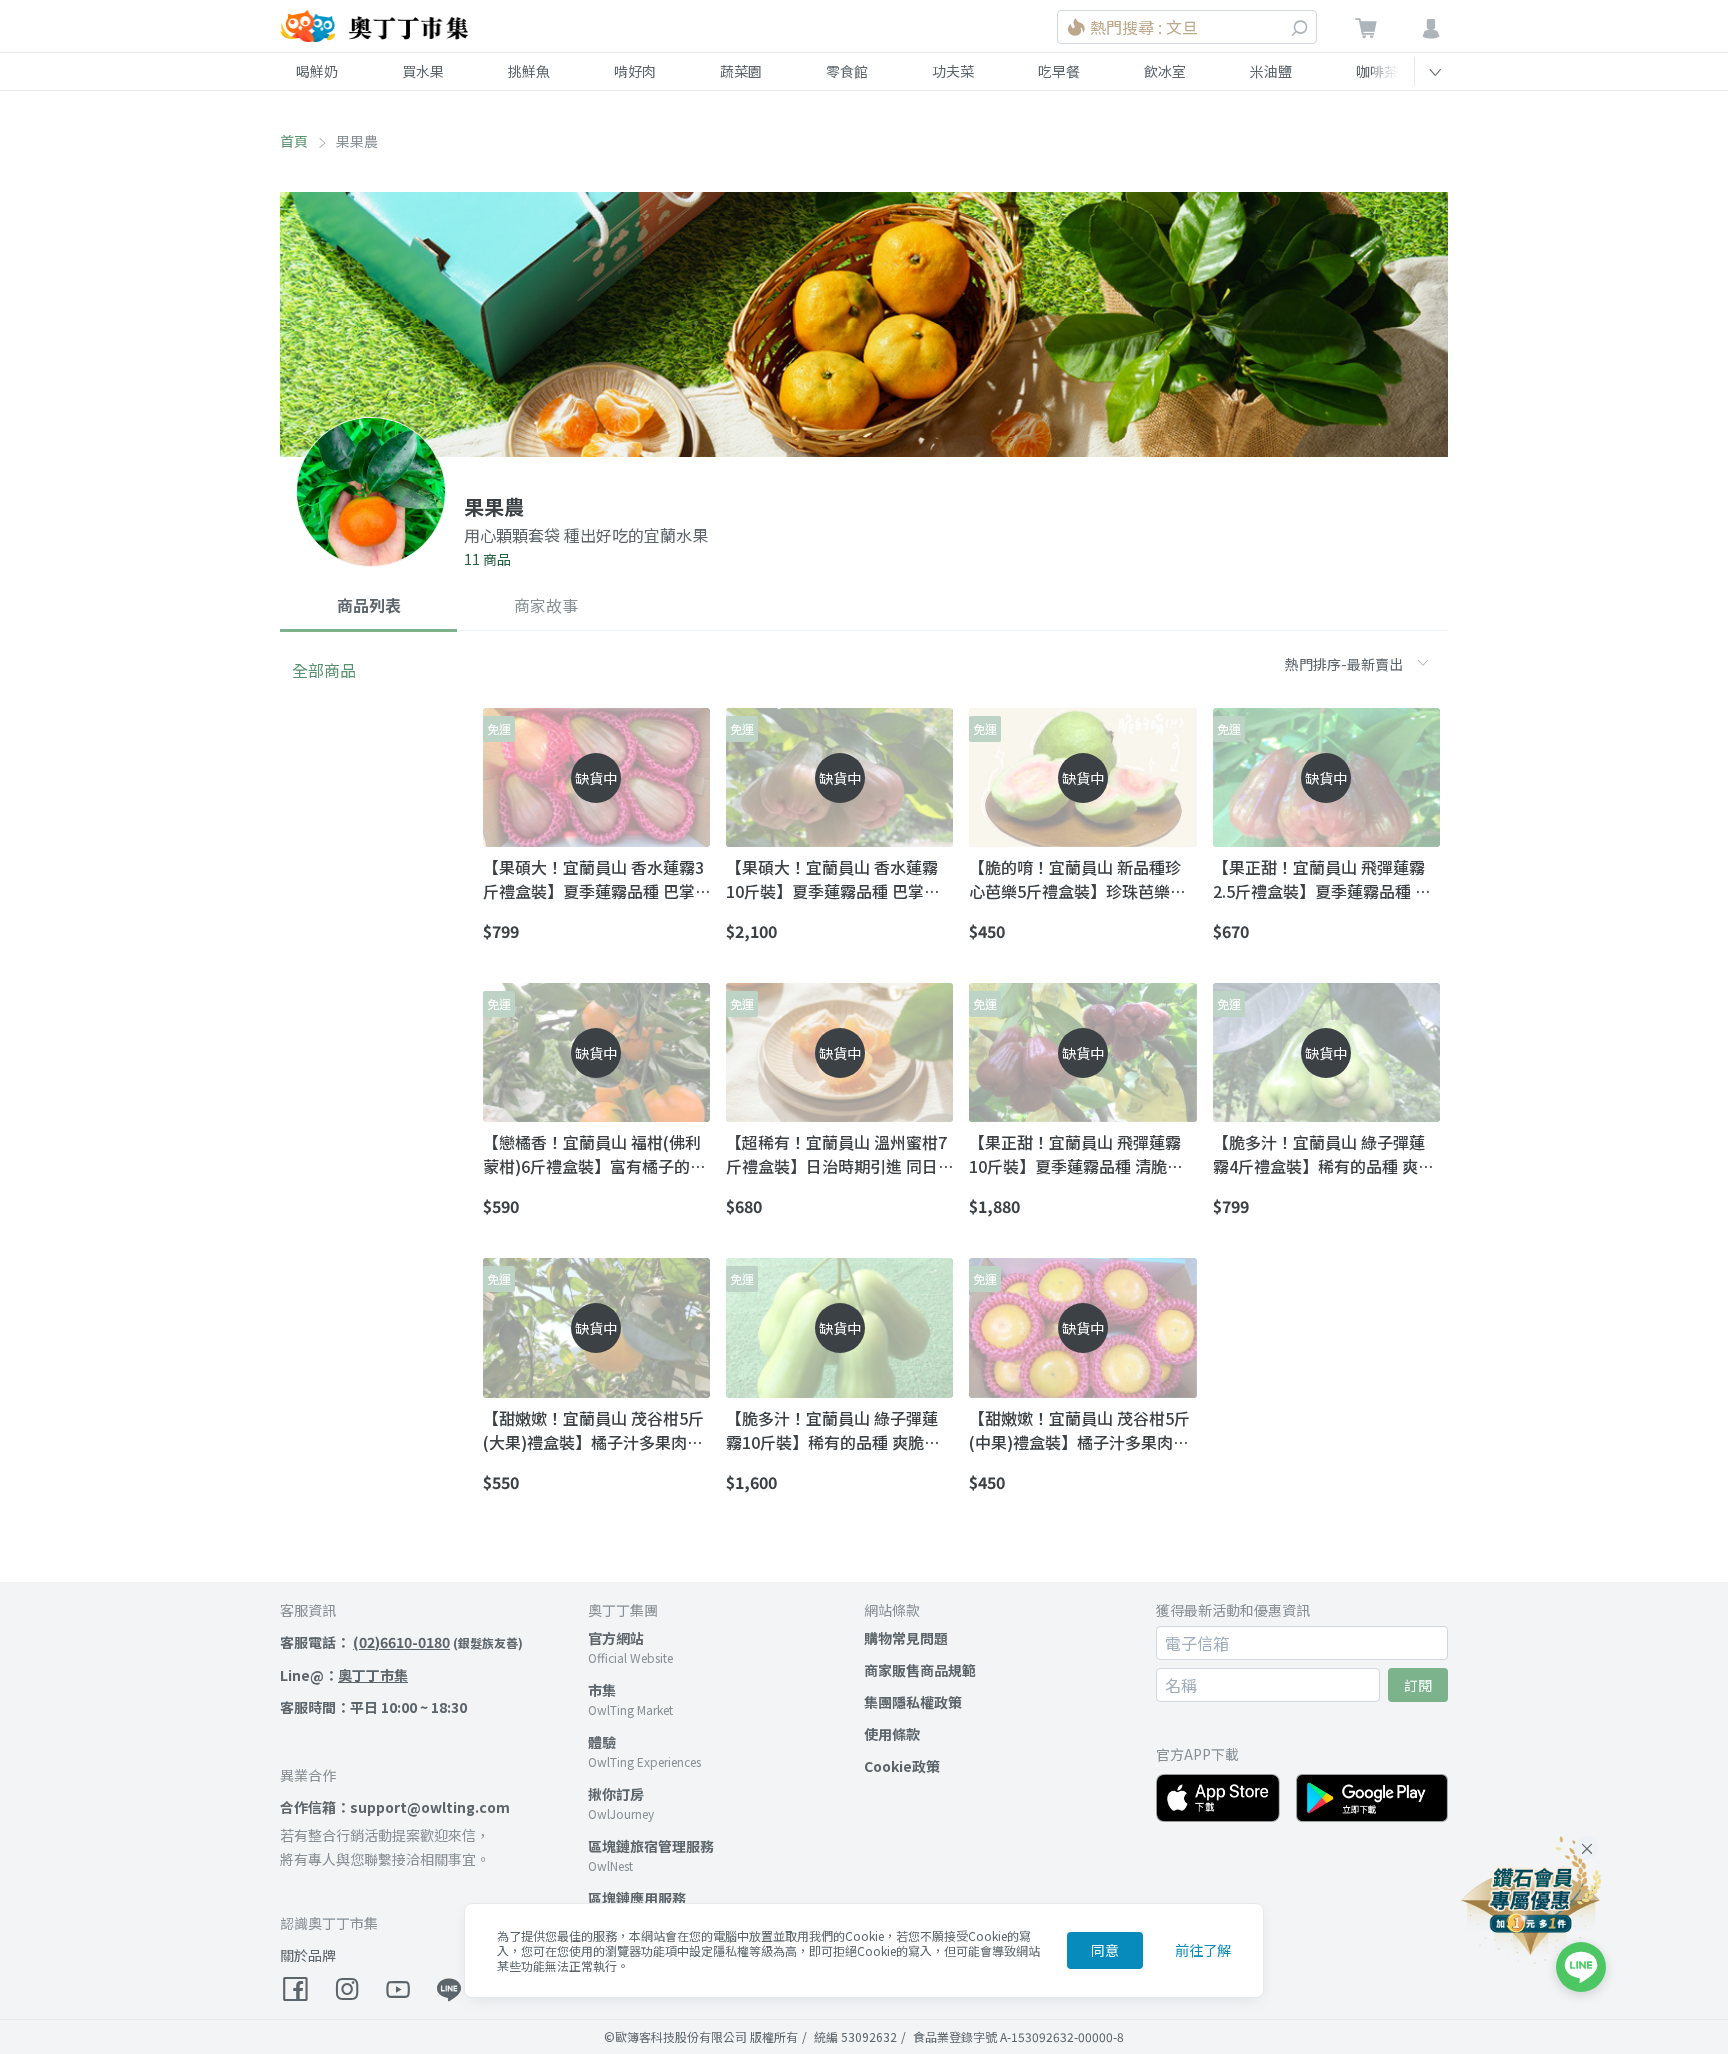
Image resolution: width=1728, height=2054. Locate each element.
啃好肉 (635, 71)
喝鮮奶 (317, 71)
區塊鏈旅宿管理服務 (651, 1846)
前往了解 (1203, 1950)
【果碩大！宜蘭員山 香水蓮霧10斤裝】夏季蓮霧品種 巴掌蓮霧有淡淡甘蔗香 (833, 879)
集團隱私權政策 (913, 1702)
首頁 (294, 141)
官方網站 (616, 1638)
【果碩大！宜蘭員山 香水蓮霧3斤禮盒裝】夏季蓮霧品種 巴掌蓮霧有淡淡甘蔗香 (593, 879)
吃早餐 (1059, 71)
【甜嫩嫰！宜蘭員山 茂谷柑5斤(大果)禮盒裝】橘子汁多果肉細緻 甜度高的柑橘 (593, 1430)
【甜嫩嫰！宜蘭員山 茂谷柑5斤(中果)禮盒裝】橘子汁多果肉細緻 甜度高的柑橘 (1079, 1430)
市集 (602, 1690)
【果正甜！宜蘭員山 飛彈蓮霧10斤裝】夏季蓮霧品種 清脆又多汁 (1076, 1154)
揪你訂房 (616, 1794)
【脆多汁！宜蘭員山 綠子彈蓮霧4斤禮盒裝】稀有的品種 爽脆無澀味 (1323, 1154)
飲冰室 (1165, 71)
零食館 (847, 71)
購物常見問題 (906, 1638)
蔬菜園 (741, 71)
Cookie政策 (902, 1766)
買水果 (423, 71)
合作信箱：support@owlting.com (395, 1807)
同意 (1105, 1950)
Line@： (344, 1675)
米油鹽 (1271, 71)
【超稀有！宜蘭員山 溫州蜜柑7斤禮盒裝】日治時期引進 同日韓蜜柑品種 (836, 1154)
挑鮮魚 (529, 71)
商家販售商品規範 (920, 1670)
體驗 (602, 1742)
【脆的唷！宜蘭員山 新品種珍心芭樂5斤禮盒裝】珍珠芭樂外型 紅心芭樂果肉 (1077, 879)
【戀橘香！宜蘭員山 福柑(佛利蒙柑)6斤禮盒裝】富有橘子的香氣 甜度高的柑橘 (594, 1154)
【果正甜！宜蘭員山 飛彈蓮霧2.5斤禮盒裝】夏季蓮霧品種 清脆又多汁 (1322, 879)
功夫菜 (953, 71)
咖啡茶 (1377, 71)
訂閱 (1418, 1685)
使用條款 (892, 1734)
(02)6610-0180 (401, 1642)
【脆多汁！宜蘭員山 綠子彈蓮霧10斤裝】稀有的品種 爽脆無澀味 (833, 1430)
